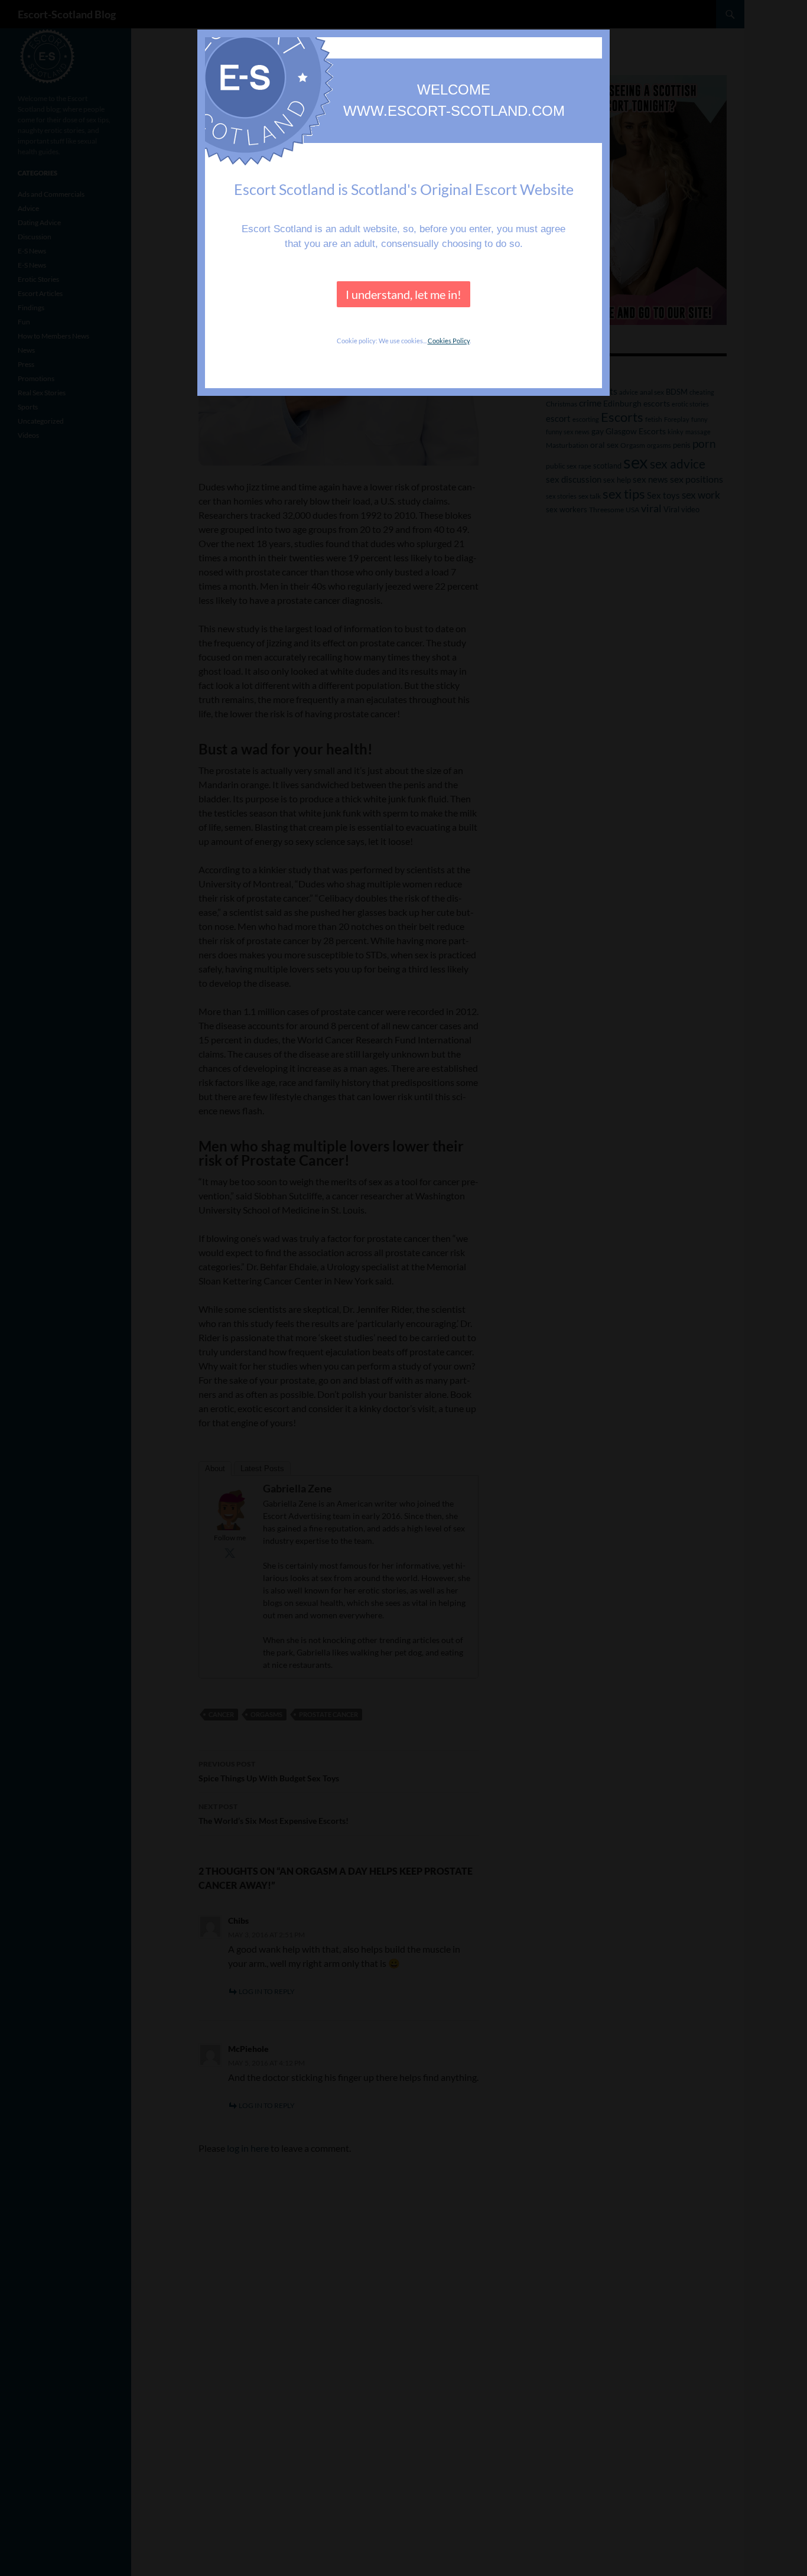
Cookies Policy (449, 341)
